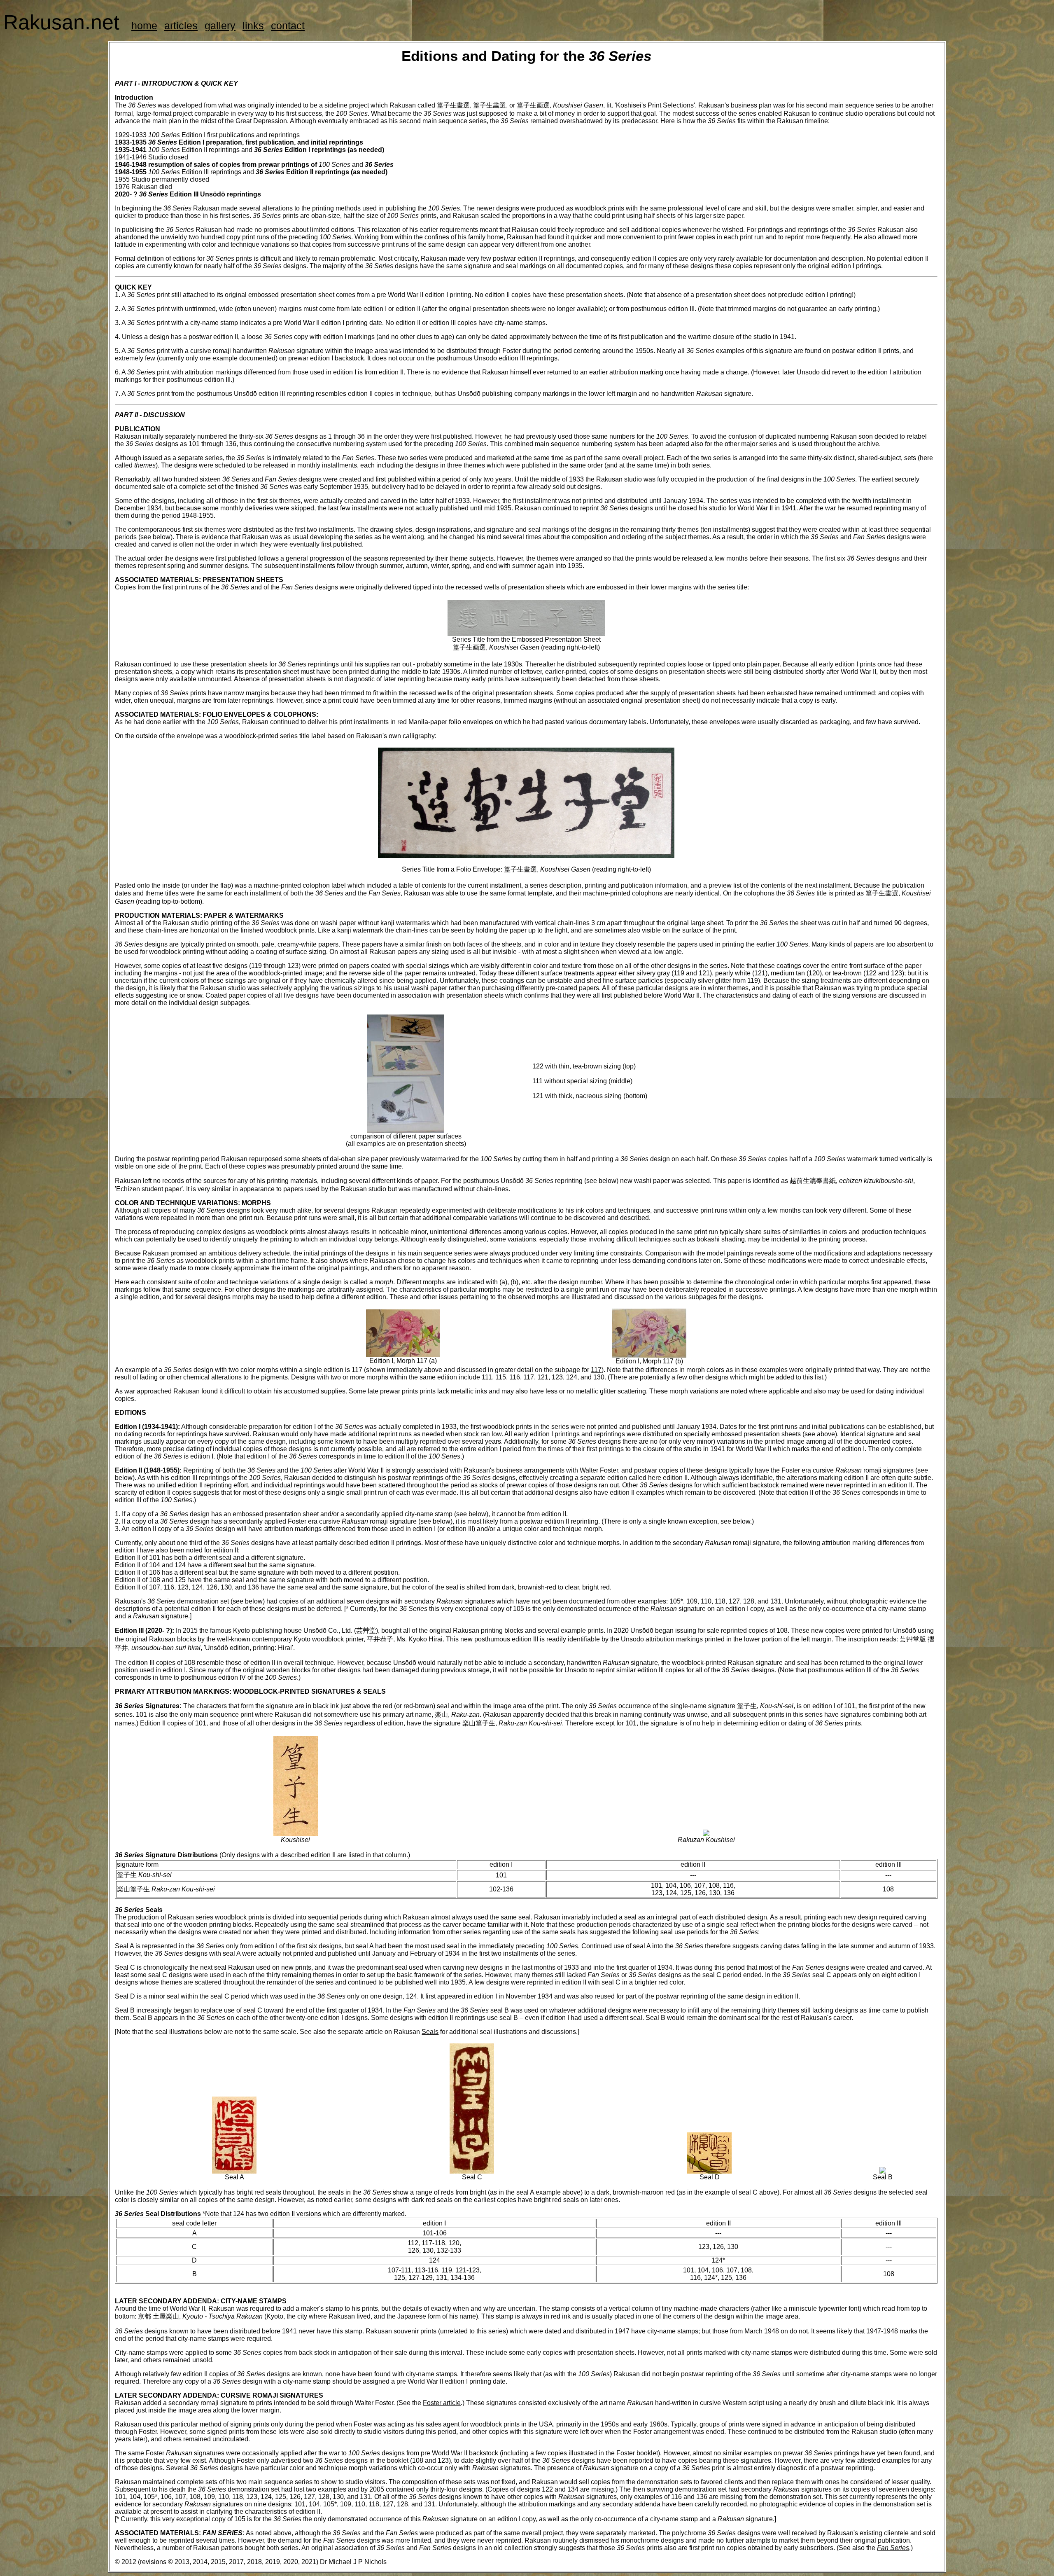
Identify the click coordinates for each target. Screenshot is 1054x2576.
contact (288, 26)
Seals (430, 2032)
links (253, 26)
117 (596, 1370)
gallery (220, 26)
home (144, 26)
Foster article (442, 2403)
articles (181, 26)
